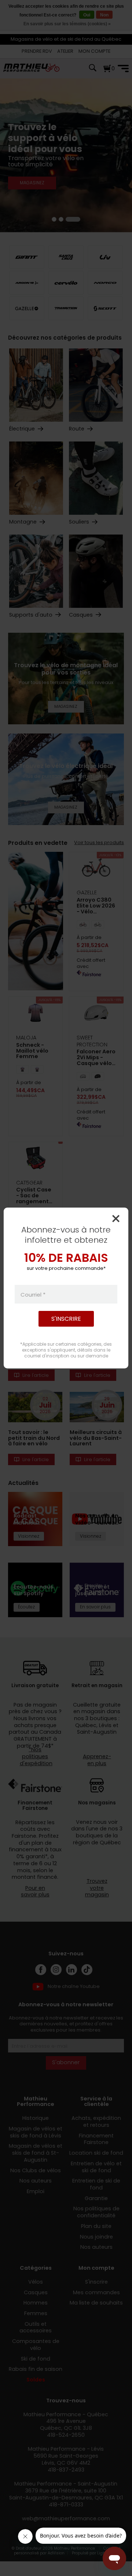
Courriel (33, 1294)
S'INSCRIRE (66, 1319)
